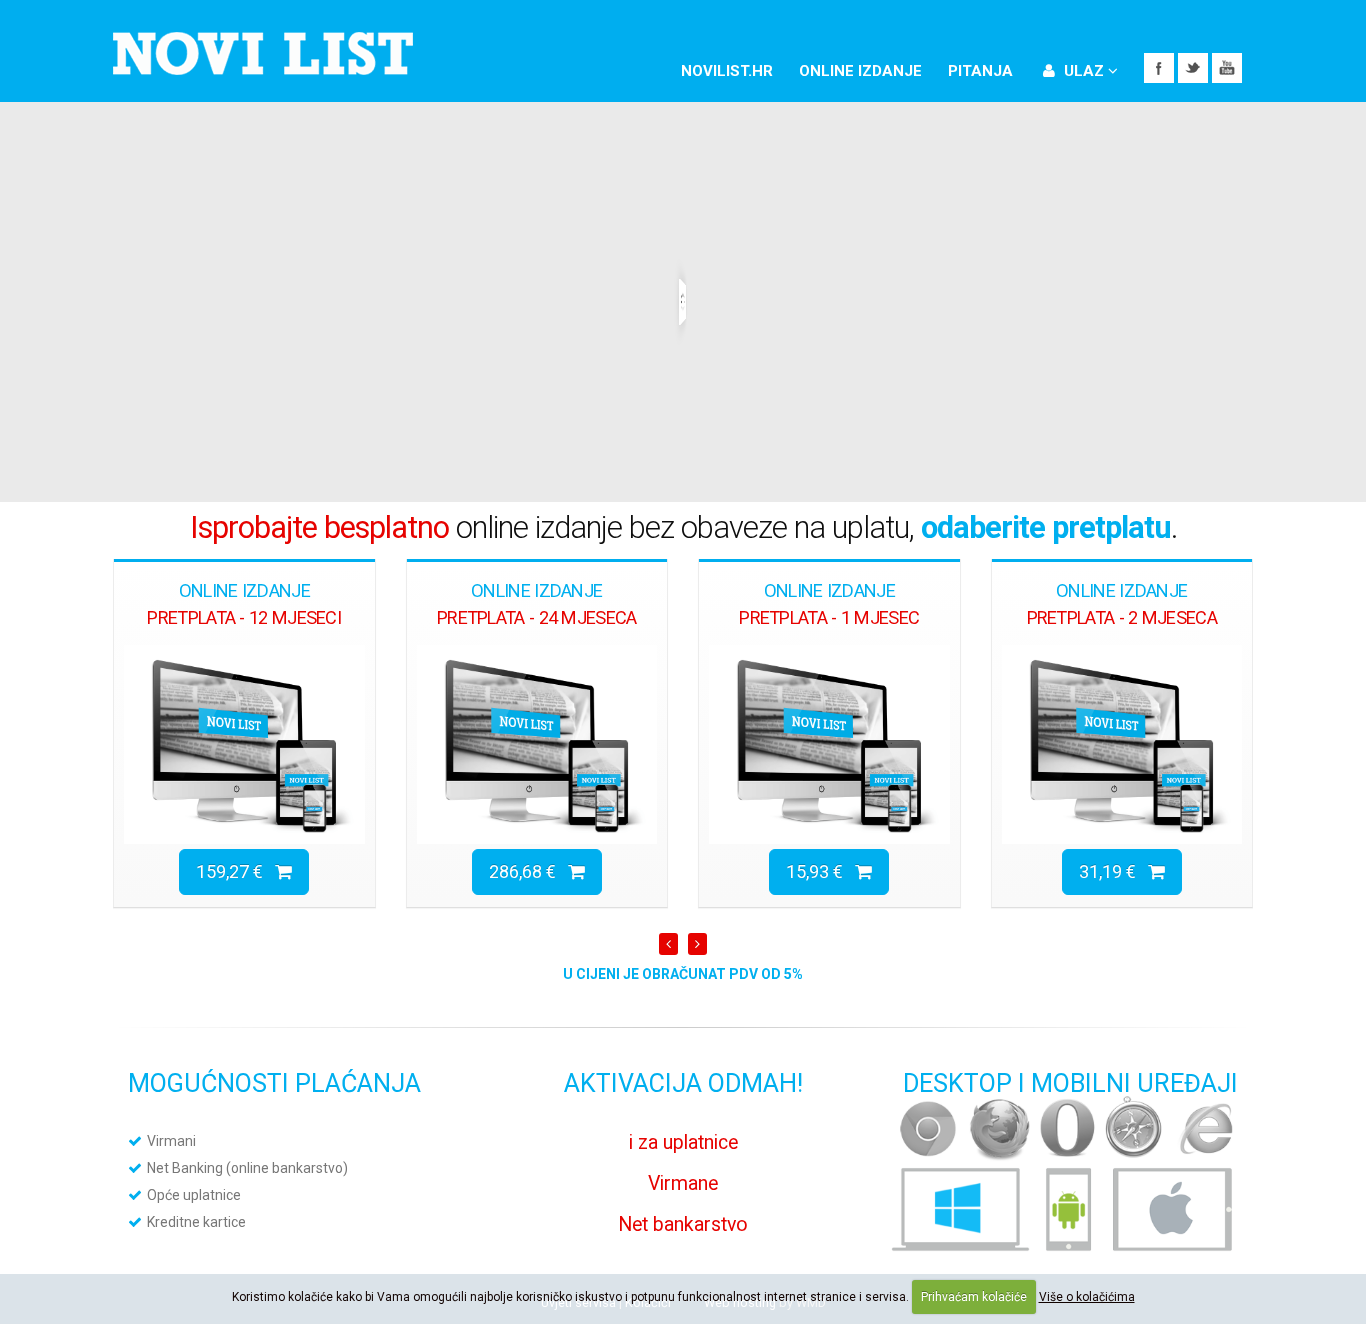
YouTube (1227, 68)
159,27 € (235, 871)
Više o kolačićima (1087, 1297)
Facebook (1159, 68)
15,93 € (820, 871)
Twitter (1193, 68)
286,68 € (528, 871)
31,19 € (1113, 871)
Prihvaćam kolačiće (974, 1297)
